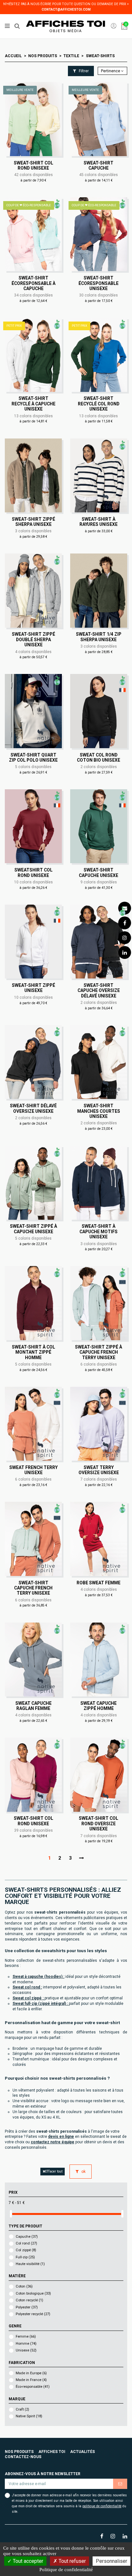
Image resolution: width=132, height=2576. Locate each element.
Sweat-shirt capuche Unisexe (99, 872)
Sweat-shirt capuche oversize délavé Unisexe (99, 991)
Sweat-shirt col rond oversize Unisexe (99, 1824)
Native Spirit (29, 2416)
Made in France (31, 2380)
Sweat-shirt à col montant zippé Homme (33, 1352)
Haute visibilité (30, 2264)
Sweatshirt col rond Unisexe (33, 872)
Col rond (26, 2243)
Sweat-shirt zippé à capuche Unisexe (33, 1229)
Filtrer (83, 71)
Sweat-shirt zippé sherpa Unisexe (33, 522)
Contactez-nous (23, 2457)
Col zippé (26, 2250)
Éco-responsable (33, 2387)
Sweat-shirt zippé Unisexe (33, 988)
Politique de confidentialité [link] (66, 2570)
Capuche (27, 2237)
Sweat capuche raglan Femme (33, 1706)
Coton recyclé (29, 2300)
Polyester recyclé (33, 2314)
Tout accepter (27, 2561)
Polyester (27, 2307)
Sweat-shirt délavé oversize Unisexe (33, 1108)
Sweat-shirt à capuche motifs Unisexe (99, 1231)
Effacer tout (54, 2171)
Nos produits (19, 2452)
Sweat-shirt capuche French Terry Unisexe (33, 1588)
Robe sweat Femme (99, 1583)
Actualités (82, 2452)
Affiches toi (52, 2452)
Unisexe (26, 2350)
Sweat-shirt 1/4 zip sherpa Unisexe (99, 637)
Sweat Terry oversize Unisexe (99, 1470)
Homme (26, 2344)
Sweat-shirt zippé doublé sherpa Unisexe (33, 639)
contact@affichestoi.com (66, 9)
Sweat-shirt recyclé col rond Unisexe (99, 404)
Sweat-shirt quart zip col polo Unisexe (33, 757)
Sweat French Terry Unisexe (33, 1470)
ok (83, 2172)
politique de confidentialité (102, 2506)
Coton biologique (33, 2293)
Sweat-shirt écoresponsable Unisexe (99, 283)
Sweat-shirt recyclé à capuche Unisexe (33, 404)
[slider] (11, 2214)
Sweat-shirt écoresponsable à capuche (33, 283)
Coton (24, 2286)
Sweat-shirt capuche (99, 165)
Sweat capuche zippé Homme (99, 1706)
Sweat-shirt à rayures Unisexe (99, 522)
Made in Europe (31, 2373)
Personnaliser (111, 2561)
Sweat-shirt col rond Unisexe (33, 165)
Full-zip (25, 2257)
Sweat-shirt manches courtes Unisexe (99, 1111)
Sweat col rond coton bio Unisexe (99, 757)
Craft (22, 2409)
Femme (26, 2337)
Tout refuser (72, 2561)
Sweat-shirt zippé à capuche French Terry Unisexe (99, 1352)
